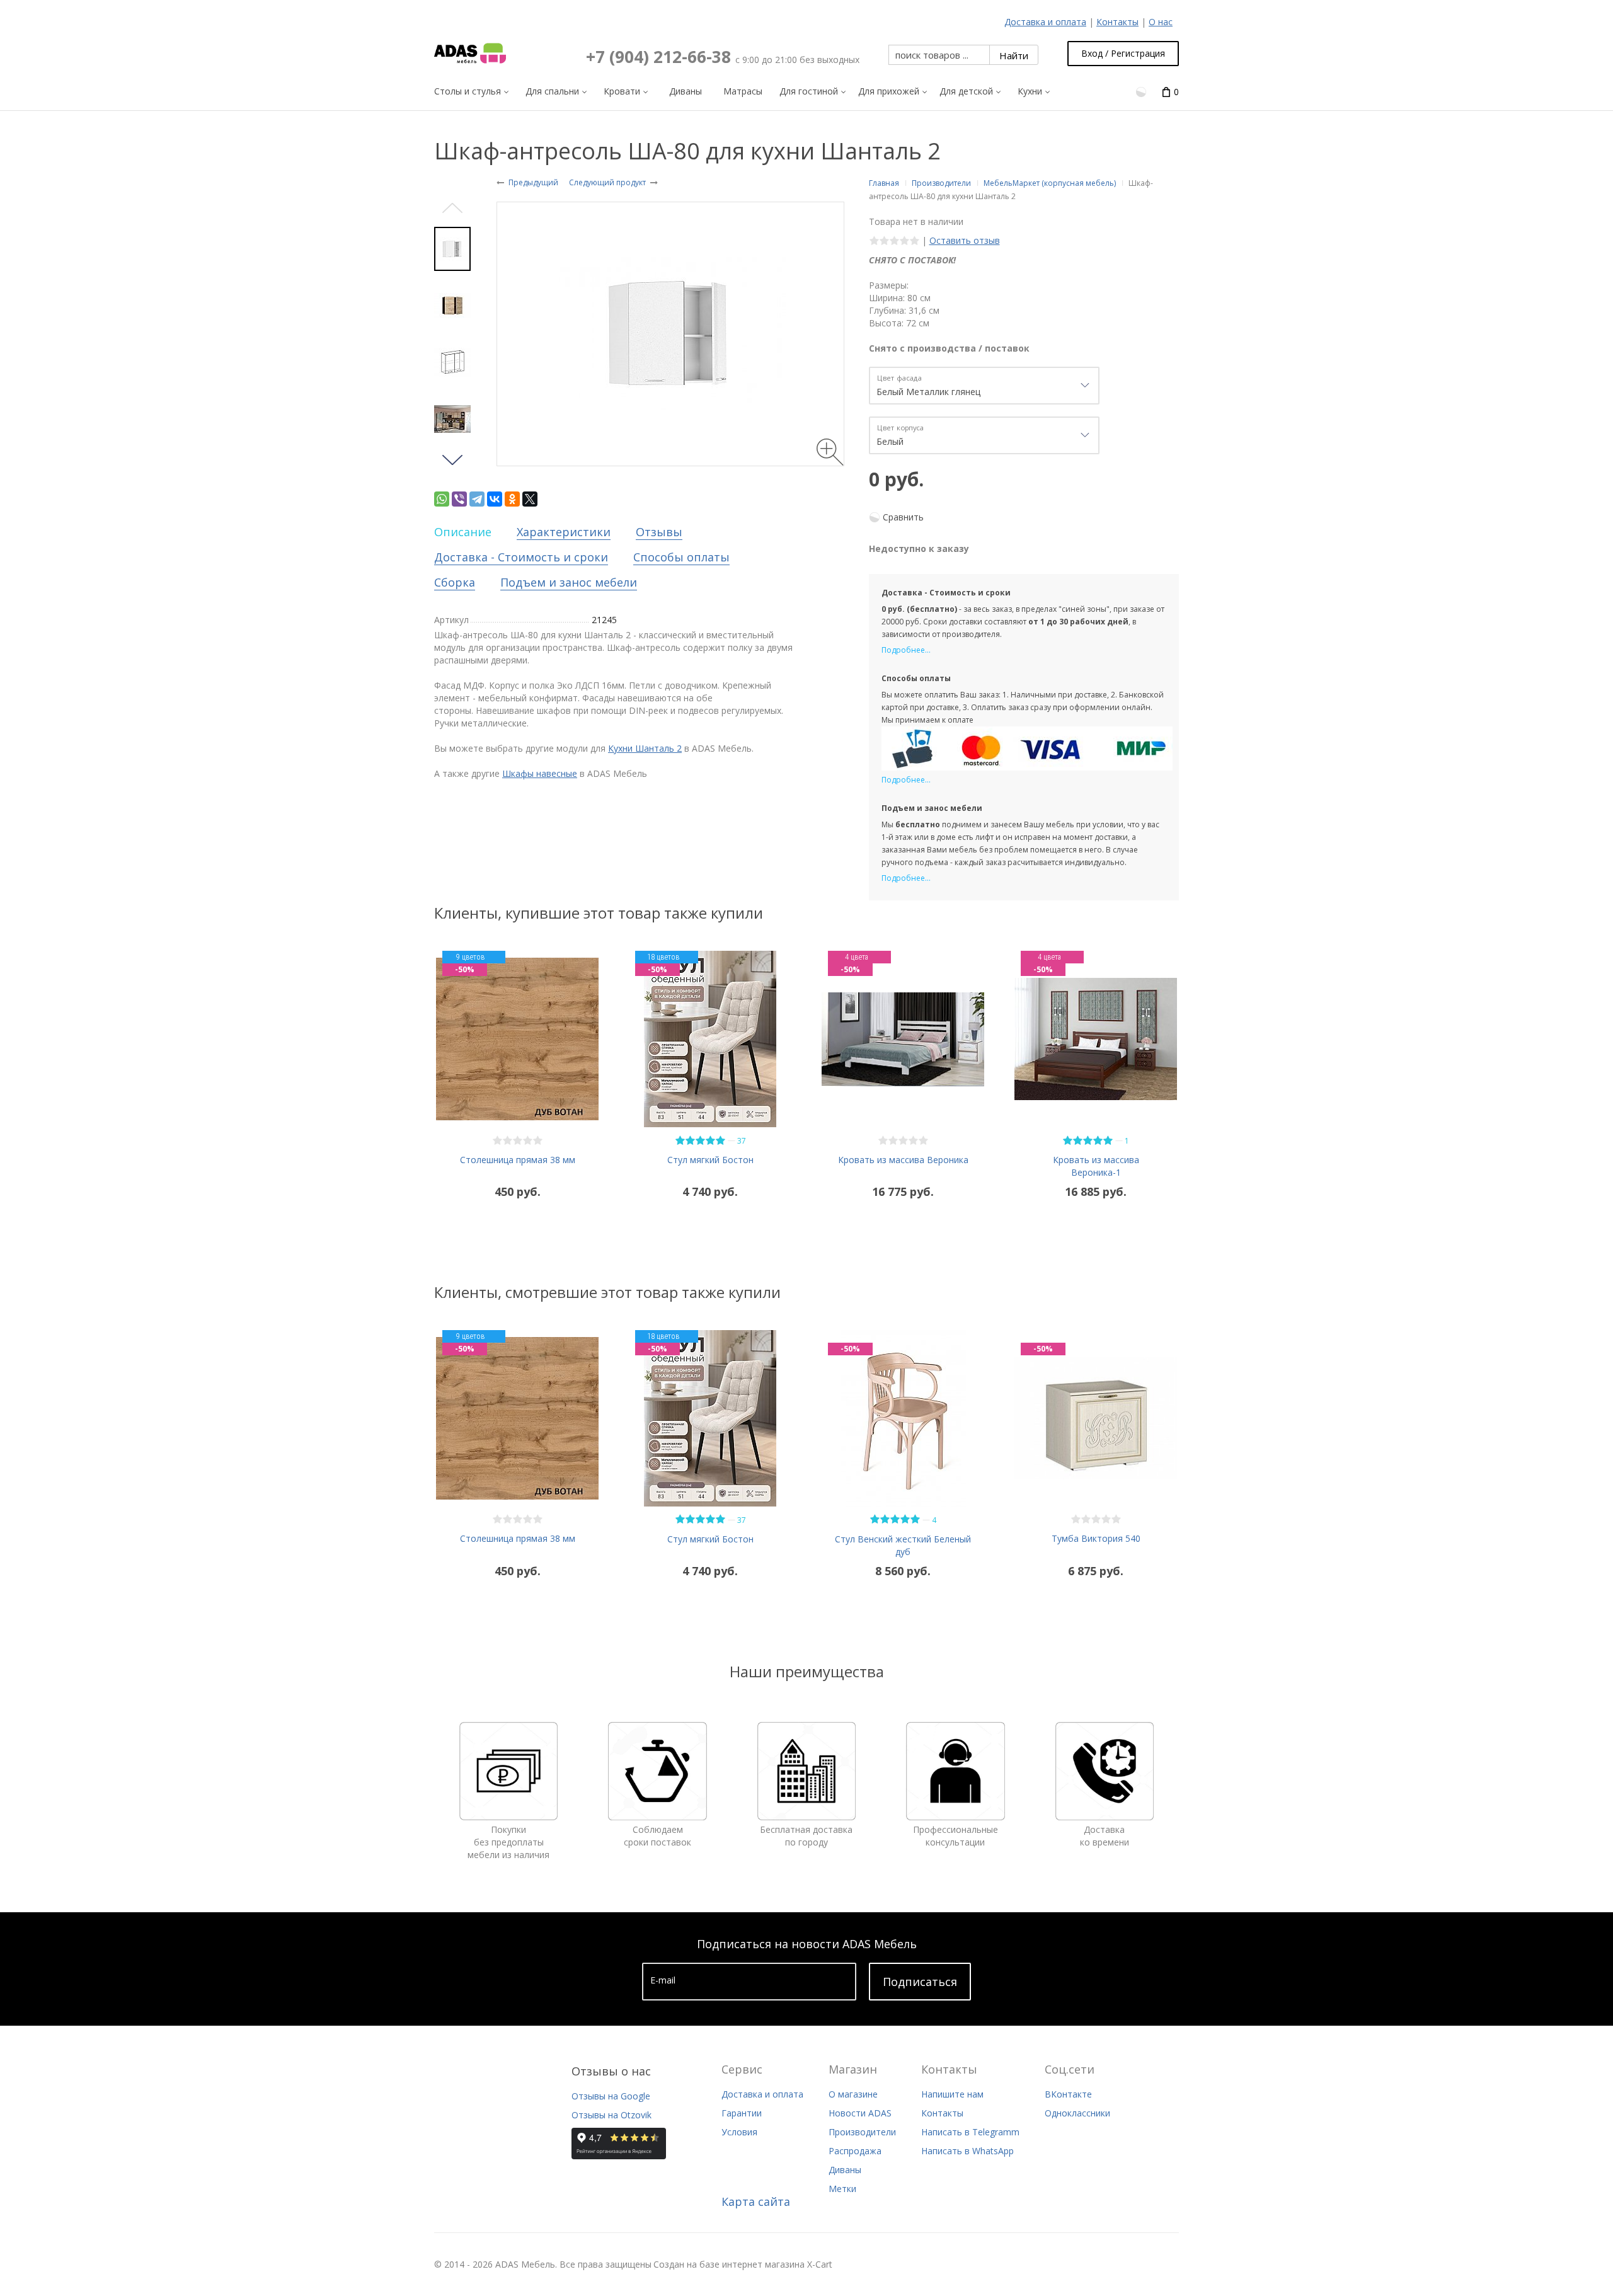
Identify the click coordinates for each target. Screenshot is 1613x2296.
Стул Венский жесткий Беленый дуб (903, 1545)
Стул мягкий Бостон (710, 1160)
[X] (530, 499)
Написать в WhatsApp (967, 2151)
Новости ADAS (860, 2113)
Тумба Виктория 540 (1096, 1538)
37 (742, 1141)
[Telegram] (477, 499)
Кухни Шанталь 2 (645, 748)
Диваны (845, 2170)
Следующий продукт (607, 182)
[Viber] (459, 499)
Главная (884, 183)
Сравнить (903, 517)
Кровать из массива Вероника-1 (1096, 1166)
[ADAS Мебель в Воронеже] (470, 54)
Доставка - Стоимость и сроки (521, 557)
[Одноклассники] (512, 499)
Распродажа (855, 2151)
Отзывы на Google (611, 2096)
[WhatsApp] (442, 499)
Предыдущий (533, 182)
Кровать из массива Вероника (903, 1160)
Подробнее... (906, 650)
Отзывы (659, 532)
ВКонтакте (1068, 2094)
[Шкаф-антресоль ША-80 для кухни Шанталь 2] (452, 306)
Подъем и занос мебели (569, 582)
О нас (1161, 22)
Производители (862, 2132)
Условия (739, 2132)
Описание (463, 532)
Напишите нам (952, 2094)
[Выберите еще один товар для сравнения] (1142, 91)
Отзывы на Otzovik (611, 2115)
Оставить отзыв (965, 240)
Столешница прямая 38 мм (518, 1160)
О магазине (853, 2094)
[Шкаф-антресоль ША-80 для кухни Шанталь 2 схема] (452, 362)
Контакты (1117, 22)
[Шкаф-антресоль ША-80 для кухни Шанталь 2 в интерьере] (452, 419)
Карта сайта (756, 2201)
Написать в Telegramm (970, 2132)
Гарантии (742, 2113)
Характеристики (564, 532)
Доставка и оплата (1045, 22)
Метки (842, 2189)
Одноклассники (1077, 2113)
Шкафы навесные (540, 773)
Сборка (455, 582)
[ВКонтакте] (495, 499)
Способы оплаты (681, 557)
